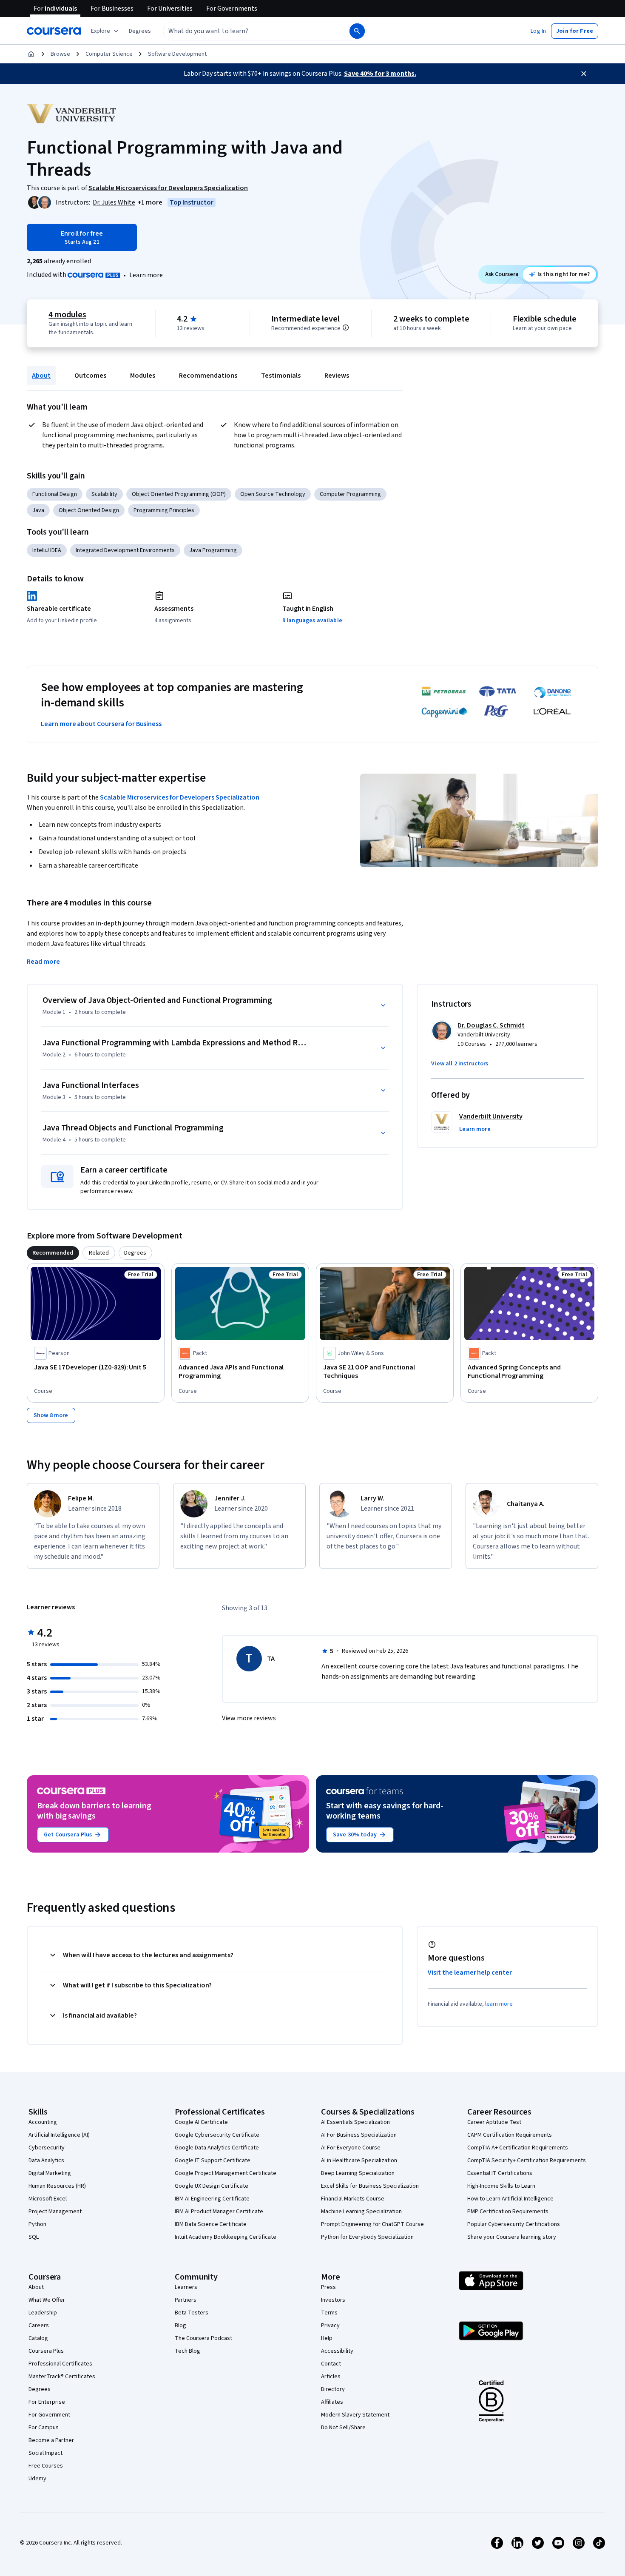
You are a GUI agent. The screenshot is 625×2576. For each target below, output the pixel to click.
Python (37, 2224)
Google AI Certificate (201, 2122)
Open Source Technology (273, 494)
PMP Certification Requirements (508, 2212)
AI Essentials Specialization (355, 2122)
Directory (333, 2389)
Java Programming (213, 550)
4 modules (67, 315)
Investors (333, 2300)
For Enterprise (47, 2402)
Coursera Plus (46, 2351)
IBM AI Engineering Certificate (212, 2199)
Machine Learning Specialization (361, 2212)
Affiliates (332, 2402)
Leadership (43, 2313)
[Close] (584, 74)
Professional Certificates (60, 2364)
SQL (34, 2237)
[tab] (53, 1253)
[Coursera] (54, 31)
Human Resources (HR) (57, 2186)
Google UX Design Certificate (212, 2186)
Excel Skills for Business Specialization (370, 2186)
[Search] (357, 31)
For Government (49, 2415)
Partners (186, 2300)
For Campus (44, 2428)
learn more (499, 2004)
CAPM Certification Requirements (510, 2135)
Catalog (38, 2338)
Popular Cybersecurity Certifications (514, 2224)
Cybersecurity (47, 2148)
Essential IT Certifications (500, 2173)
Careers (39, 2326)
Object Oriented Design (89, 510)
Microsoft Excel (48, 2199)
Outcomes (90, 376)
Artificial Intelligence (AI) (59, 2135)
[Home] (31, 54)
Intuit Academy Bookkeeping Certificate (226, 2237)
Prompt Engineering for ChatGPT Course (372, 2224)
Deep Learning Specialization (358, 2173)
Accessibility (337, 2351)
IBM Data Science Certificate (211, 2224)
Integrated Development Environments (125, 550)
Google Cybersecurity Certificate (217, 2135)
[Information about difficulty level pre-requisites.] (346, 327)
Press (328, 2287)
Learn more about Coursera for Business (101, 724)
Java (38, 510)
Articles (331, 2377)
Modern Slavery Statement (355, 2415)
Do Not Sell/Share (343, 2428)
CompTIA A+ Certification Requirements (518, 2148)
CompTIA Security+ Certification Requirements (527, 2160)
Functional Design (55, 494)
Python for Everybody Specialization (367, 2237)
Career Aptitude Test (494, 2122)
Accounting (43, 2122)
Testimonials (281, 376)
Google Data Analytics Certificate (217, 2148)
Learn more (146, 275)
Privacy (330, 2326)
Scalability (104, 494)
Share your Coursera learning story (512, 2237)
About (41, 376)
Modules (143, 376)
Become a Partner (51, 2440)
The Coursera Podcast (203, 2338)
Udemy (37, 2479)
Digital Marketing (50, 2173)
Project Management (55, 2212)
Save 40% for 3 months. (380, 74)
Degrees (40, 2389)
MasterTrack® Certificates (62, 2377)
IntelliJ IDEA (47, 550)
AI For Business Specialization (359, 2135)
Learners (186, 2287)
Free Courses (46, 2466)
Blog (180, 2326)
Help (327, 2338)
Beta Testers (192, 2313)
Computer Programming (350, 494)
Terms (329, 2313)
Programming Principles (164, 510)
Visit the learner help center (470, 1973)
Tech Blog (187, 2351)
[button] (140, 31)
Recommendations (208, 376)
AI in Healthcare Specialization (359, 2160)
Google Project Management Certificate (226, 2173)
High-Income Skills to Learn (501, 2186)
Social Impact (45, 2453)
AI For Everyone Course (351, 2148)
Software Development (177, 54)
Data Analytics (46, 2160)
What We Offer (47, 2300)
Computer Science (109, 54)
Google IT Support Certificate (213, 2160)
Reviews (337, 376)
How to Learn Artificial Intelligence (510, 2199)
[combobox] (247, 31)
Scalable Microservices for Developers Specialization (180, 797)
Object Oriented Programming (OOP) (179, 494)
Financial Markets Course (353, 2199)
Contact (331, 2364)
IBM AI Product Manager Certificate (219, 2212)
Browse (60, 54)
